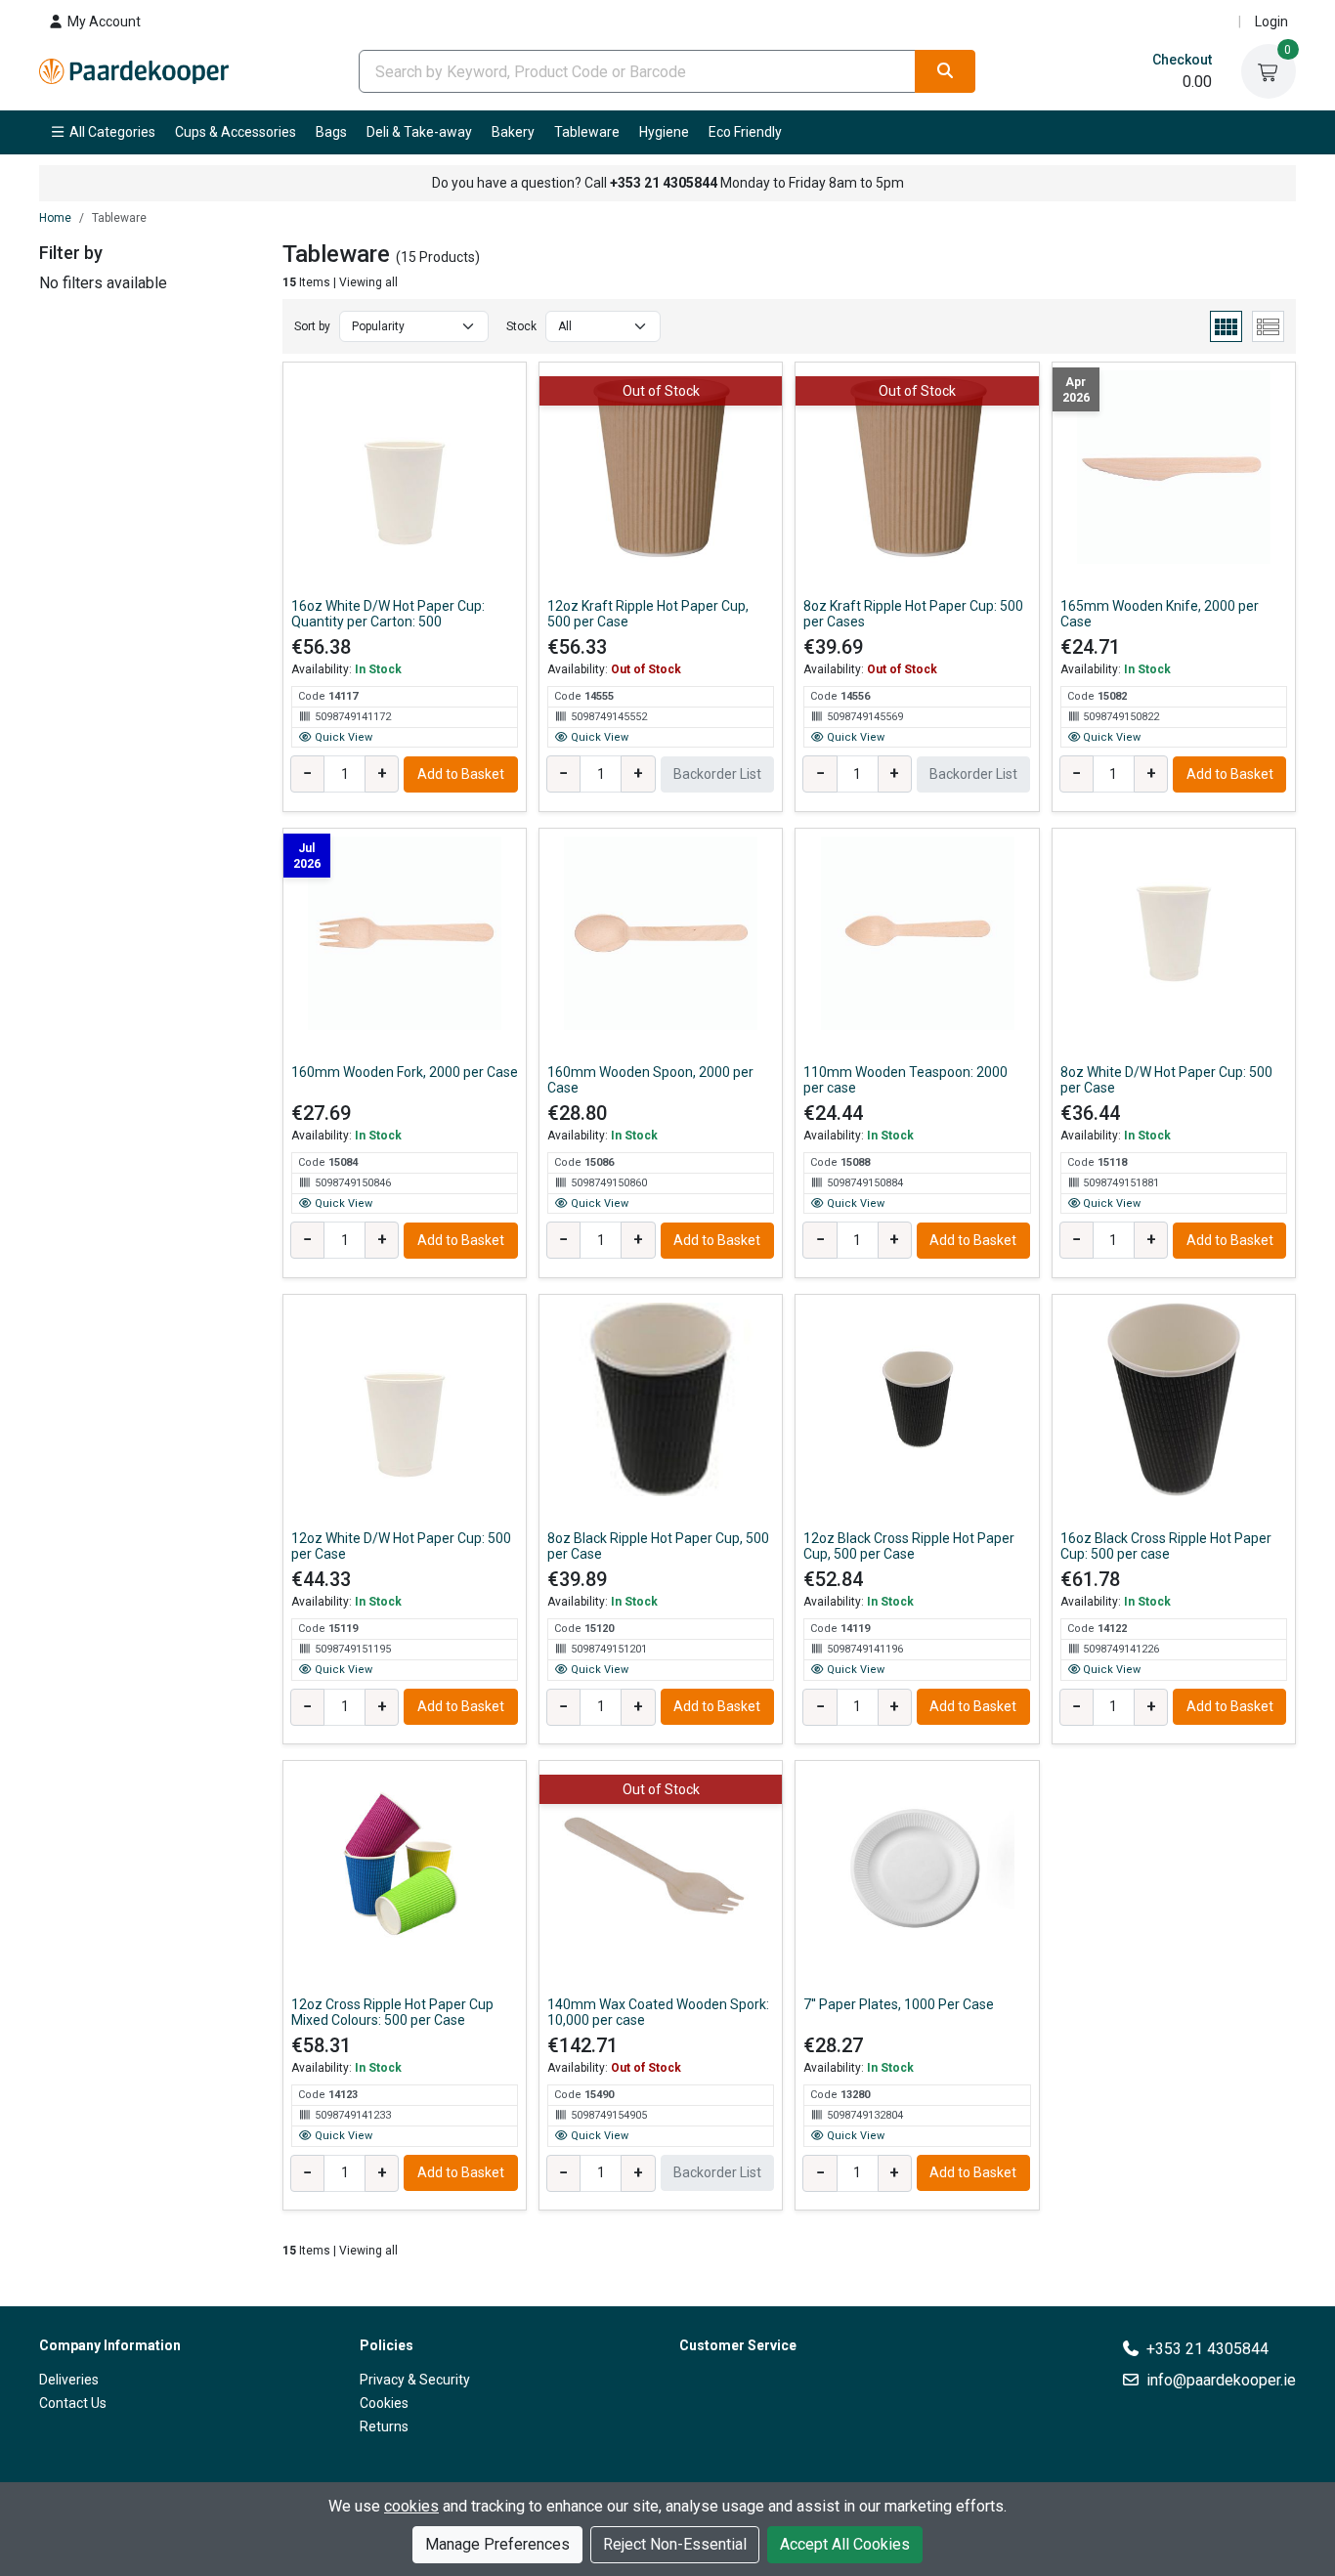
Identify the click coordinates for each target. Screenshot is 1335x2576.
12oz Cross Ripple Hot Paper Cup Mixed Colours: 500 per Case (392, 2012)
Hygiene (664, 132)
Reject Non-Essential (675, 2544)
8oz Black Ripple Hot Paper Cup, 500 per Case (658, 1546)
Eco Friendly (745, 132)
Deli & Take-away (419, 132)
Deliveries (69, 2380)
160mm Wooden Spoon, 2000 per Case (650, 1080)
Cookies (384, 2403)
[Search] (945, 71)
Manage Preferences (497, 2544)
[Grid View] (1226, 326)
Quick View (342, 737)
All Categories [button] (111, 132)
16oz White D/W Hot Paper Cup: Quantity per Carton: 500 (388, 614)
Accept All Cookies (845, 2544)
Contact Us (73, 2403)
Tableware (587, 132)
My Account (103, 21)
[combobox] (637, 71)
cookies (411, 2506)
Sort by (312, 326)
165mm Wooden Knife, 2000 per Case (1160, 614)
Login (1271, 21)
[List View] (1268, 326)
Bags (331, 132)
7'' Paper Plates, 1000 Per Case (899, 2004)
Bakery (513, 132)
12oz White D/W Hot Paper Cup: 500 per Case (401, 1546)
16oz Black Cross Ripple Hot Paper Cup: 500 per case (1166, 1546)
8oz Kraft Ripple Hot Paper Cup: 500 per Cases (913, 614)
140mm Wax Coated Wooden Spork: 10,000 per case (658, 2012)
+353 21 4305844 (1207, 2349)
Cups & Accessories (236, 132)
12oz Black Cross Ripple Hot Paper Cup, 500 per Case (909, 1546)
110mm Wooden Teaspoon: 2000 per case (905, 1080)
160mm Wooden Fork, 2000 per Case (405, 1072)
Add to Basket (461, 774)
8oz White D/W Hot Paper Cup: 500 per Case (1166, 1080)
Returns (384, 2426)
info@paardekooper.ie (1221, 2380)
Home (55, 218)
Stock (521, 326)
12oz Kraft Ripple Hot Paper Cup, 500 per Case (648, 614)
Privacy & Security (415, 2380)
